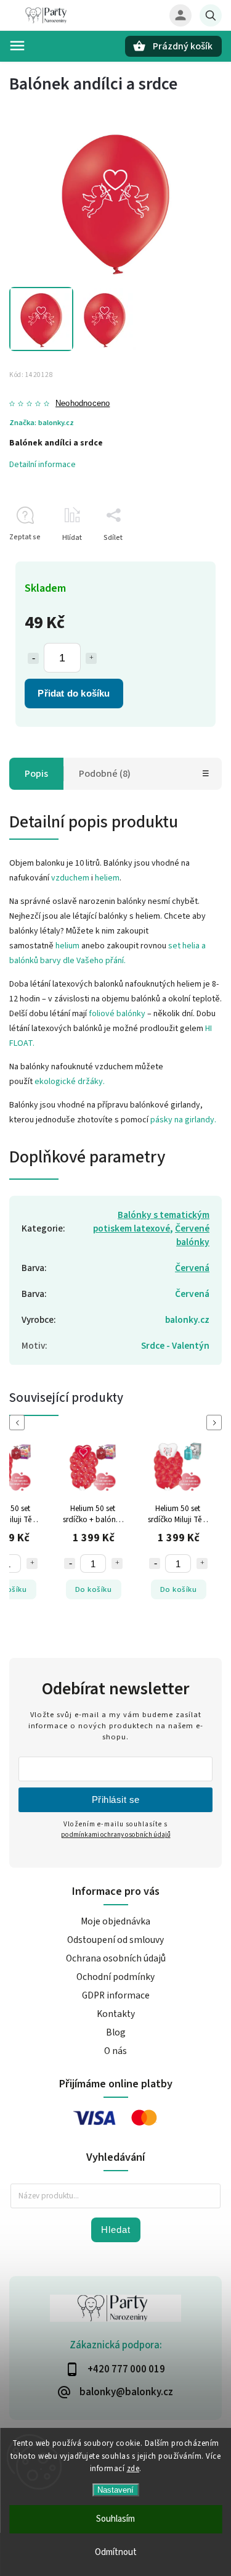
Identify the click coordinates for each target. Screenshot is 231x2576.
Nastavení (115, 2490)
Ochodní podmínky (115, 1977)
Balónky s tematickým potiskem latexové (151, 1222)
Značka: (42, 423)
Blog (116, 2032)
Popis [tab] (36, 774)
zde (133, 2469)
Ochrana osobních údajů (116, 1958)
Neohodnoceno (83, 404)
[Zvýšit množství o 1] (91, 658)
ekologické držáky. (70, 1082)
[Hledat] (211, 15)
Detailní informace (43, 465)
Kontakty (116, 2014)
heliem (107, 878)
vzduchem (70, 878)
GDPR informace (116, 1995)
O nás (115, 2051)
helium (67, 946)
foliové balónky (117, 1014)
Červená (192, 1268)
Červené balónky (192, 1235)
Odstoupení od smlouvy (115, 1940)
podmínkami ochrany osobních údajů (116, 1835)
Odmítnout (116, 2552)
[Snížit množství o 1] (33, 658)
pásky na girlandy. (183, 1120)
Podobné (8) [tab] (105, 774)
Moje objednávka (115, 1921)
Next (216, 1423)
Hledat (116, 2230)
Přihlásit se (116, 1799)
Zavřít (184, 559)
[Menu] (17, 46)
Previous (19, 1423)
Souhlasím (115, 2519)
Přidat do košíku (74, 693)
